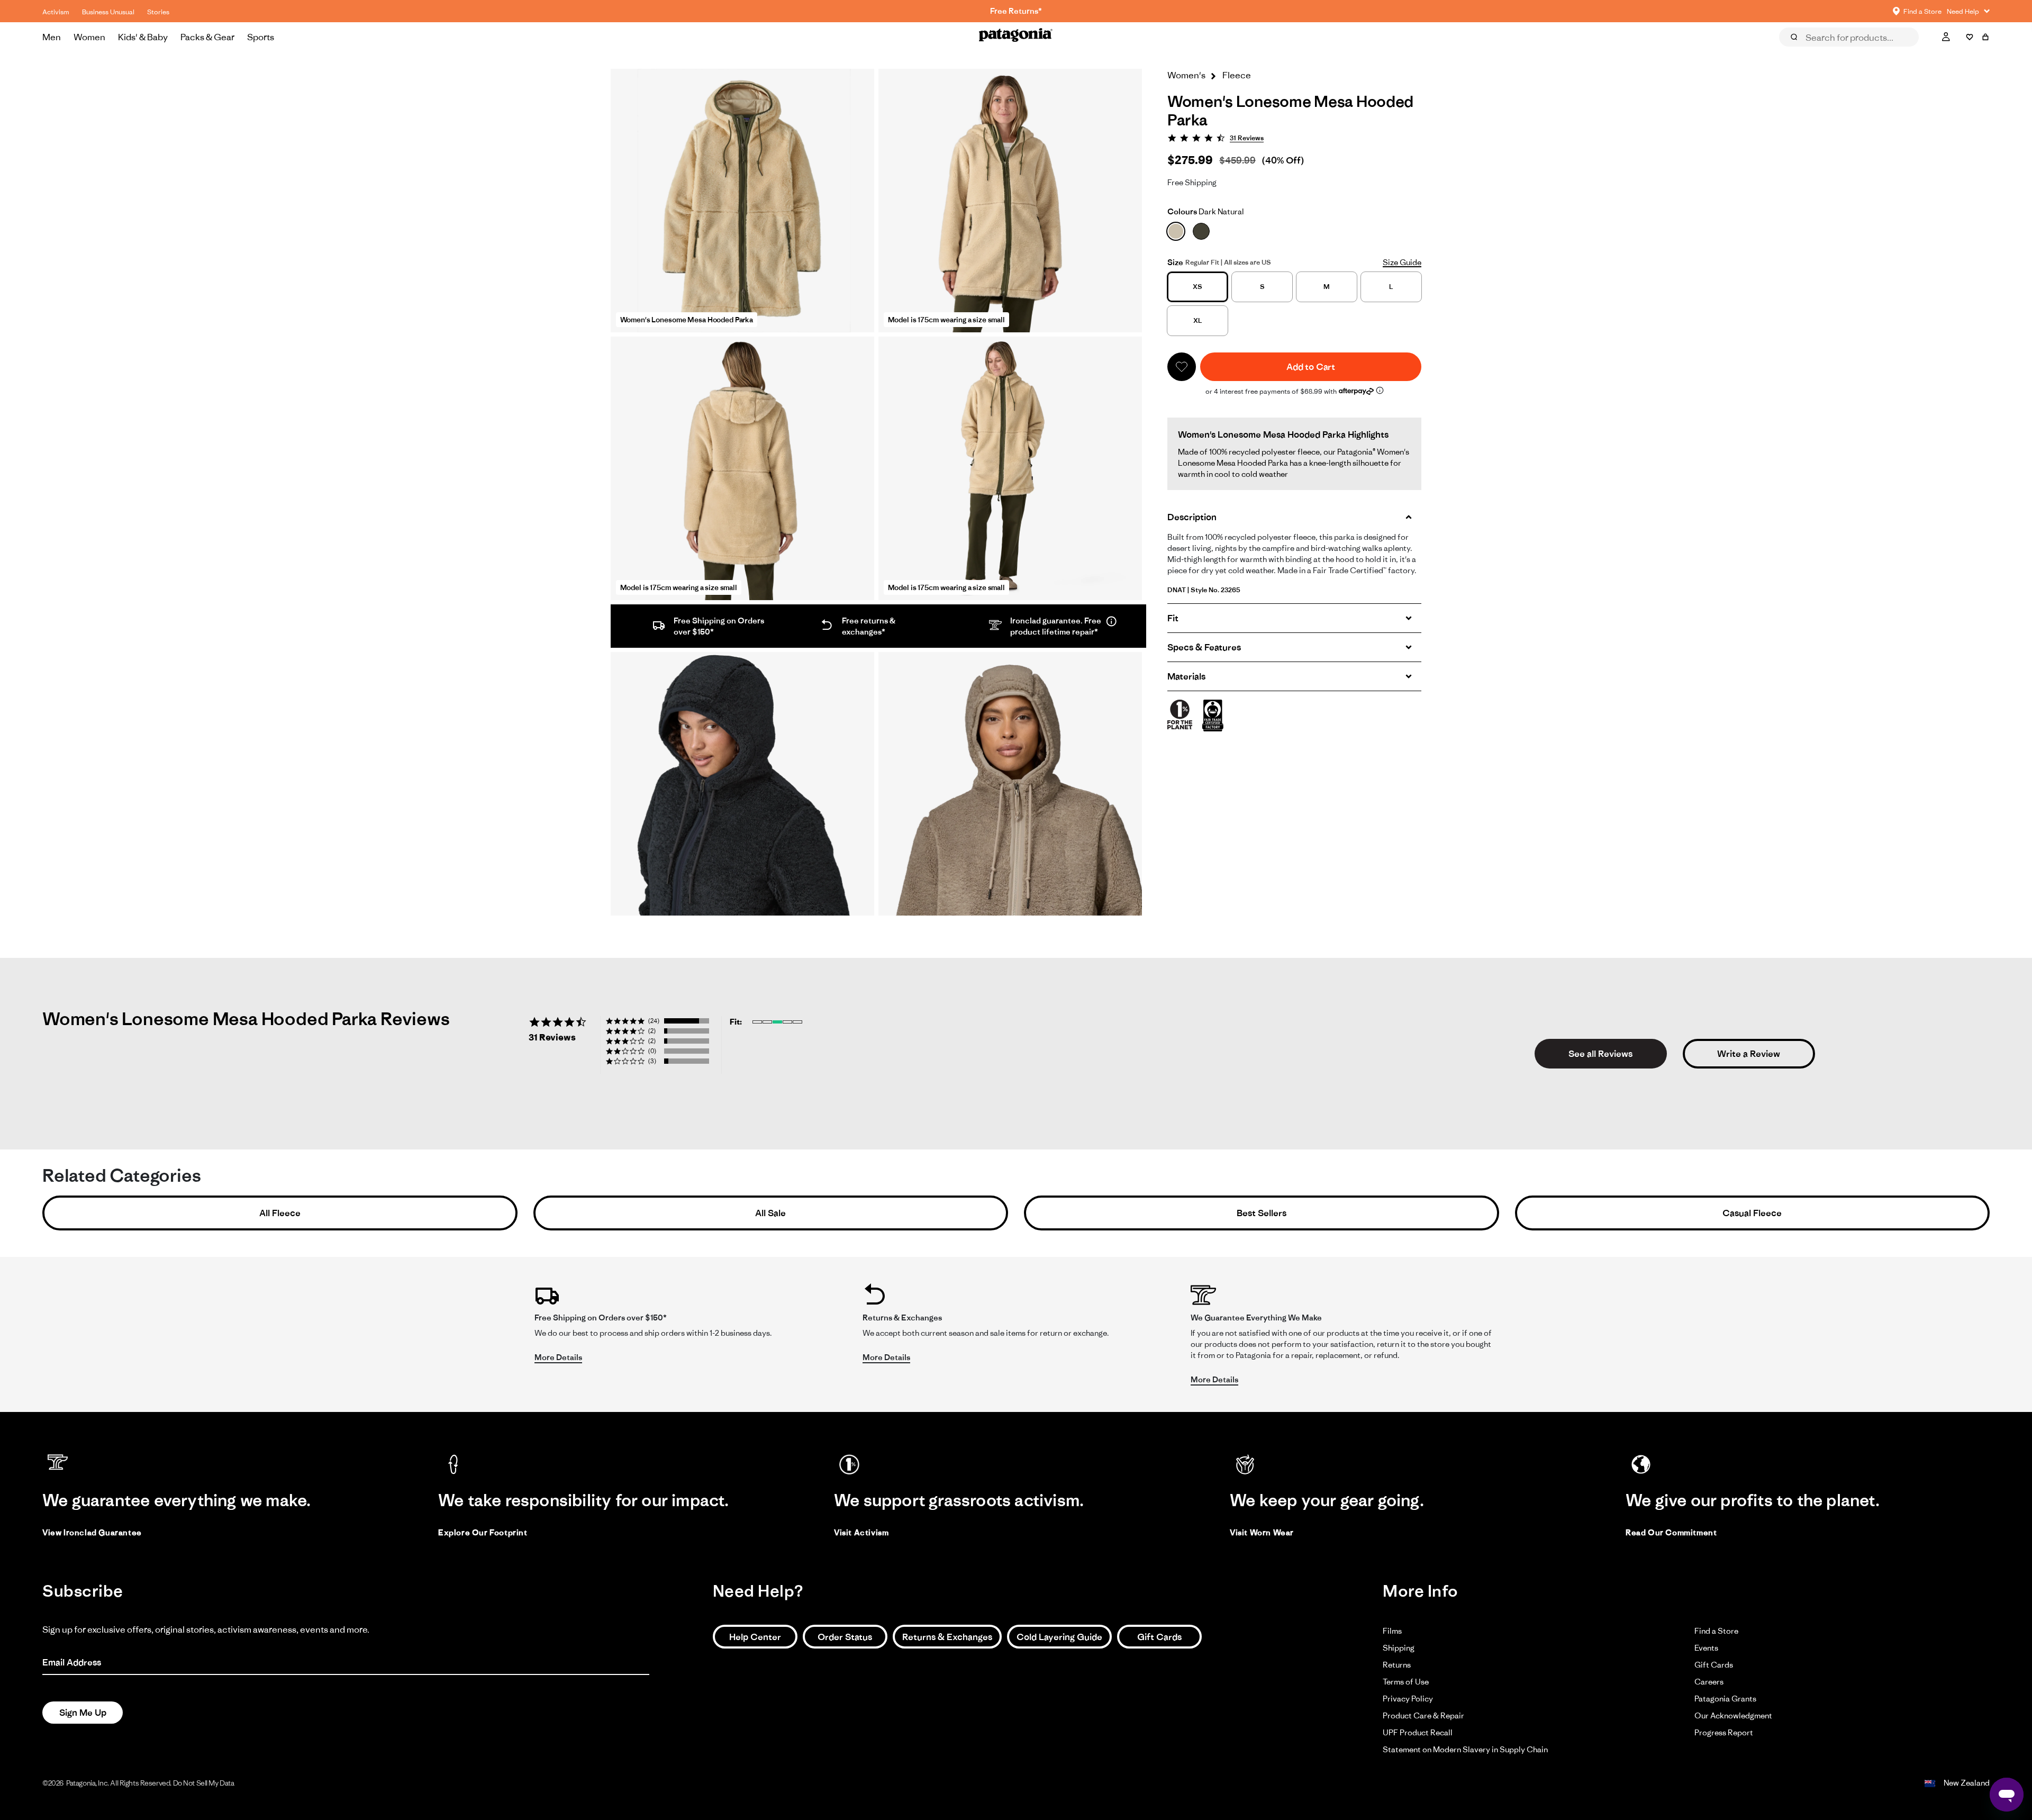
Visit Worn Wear (1262, 1532)
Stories (158, 12)
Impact (1907, 52)
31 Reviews (1247, 138)
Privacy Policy (1408, 1699)
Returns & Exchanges (947, 1637)
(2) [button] (652, 1031)
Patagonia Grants (1725, 1699)
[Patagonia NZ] (1016, 37)
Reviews (1806, 52)
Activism (56, 12)
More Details (558, 1357)
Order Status (845, 1637)
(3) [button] (652, 1061)
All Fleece (280, 1213)
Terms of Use (1406, 1682)
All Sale (770, 1213)
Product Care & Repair (1423, 1715)
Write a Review (1749, 1054)
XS (1198, 287)
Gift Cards (1159, 1637)
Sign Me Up (83, 1713)
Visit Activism (861, 1532)
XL (1198, 320)
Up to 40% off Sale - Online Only (1016, 11)
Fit (1173, 618)
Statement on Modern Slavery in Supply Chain (1465, 1749)
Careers (1709, 1682)
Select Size (1963, 52)
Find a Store (1716, 1631)
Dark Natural (1206, 211)
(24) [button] (654, 1021)
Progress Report (1724, 1732)
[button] (1182, 367)
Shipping (1399, 1648)
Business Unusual (108, 12)
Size (1175, 262)
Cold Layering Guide (1059, 1637)
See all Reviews (1600, 1054)
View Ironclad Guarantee (92, 1532)
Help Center (755, 1637)
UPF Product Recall (1418, 1732)
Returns (1397, 1665)
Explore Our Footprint (483, 1532)
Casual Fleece (1752, 1213)
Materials (1186, 676)
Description (1192, 517)
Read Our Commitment (1671, 1532)
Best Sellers (1262, 1213)
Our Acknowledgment (1733, 1715)
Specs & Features (1204, 647)
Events (1706, 1648)
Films (1392, 1631)
